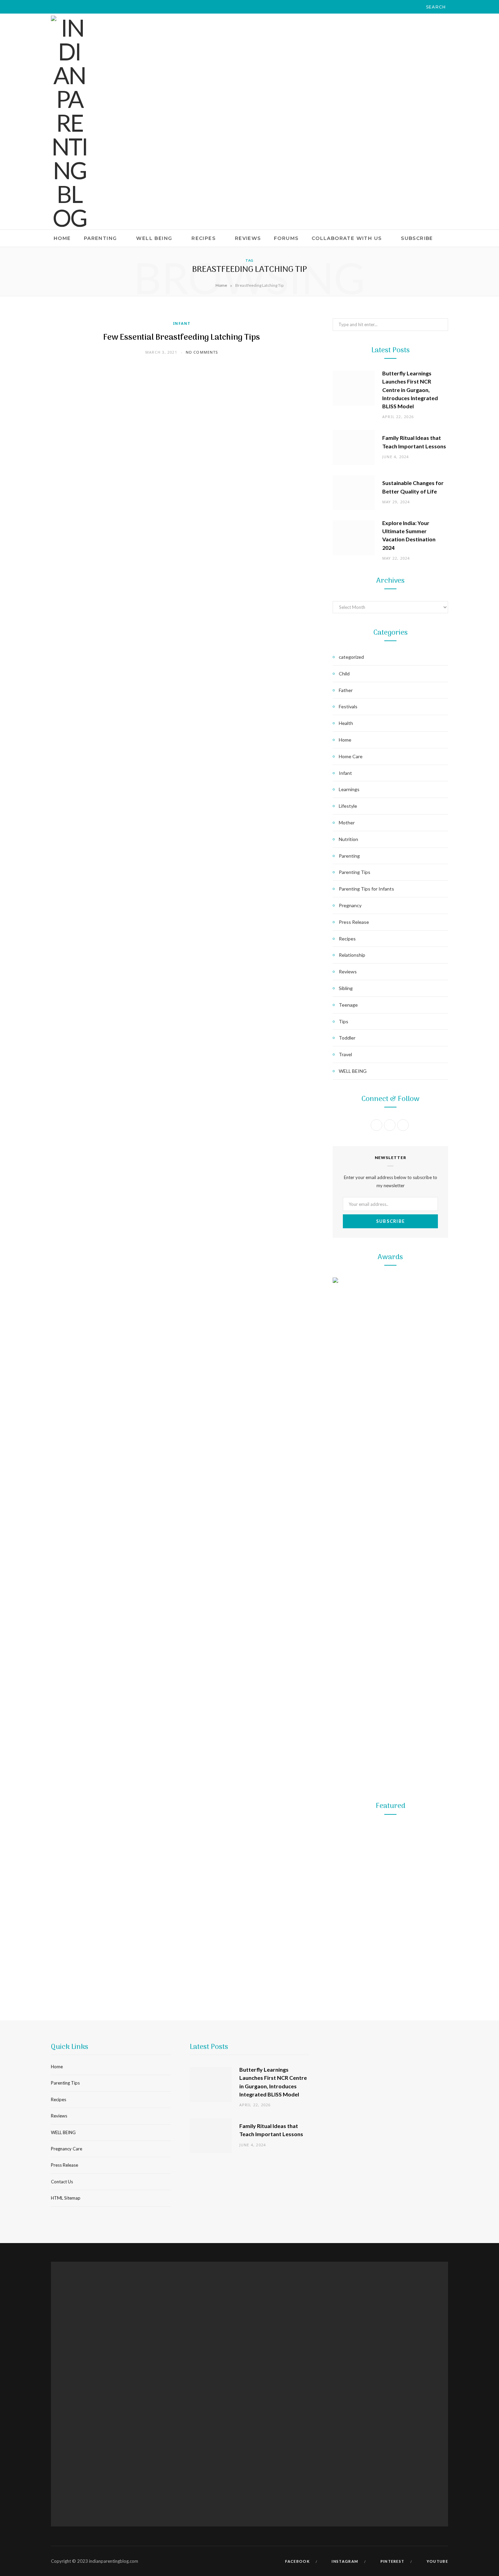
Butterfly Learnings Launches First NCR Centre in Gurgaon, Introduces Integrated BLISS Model (410, 390)
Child (344, 674)
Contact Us (62, 2182)
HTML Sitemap (66, 2198)
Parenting (100, 238)
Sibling (346, 988)
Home (62, 238)
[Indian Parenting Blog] (69, 123)
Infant (182, 323)
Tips (344, 1021)
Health (346, 723)
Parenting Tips (355, 872)
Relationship (352, 955)
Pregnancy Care (67, 2149)
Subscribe (417, 238)
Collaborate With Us (347, 238)
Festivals (348, 706)
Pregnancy (350, 905)
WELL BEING (154, 238)
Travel (345, 1054)
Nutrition (348, 839)
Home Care (351, 756)
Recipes (204, 238)
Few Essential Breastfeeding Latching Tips (182, 338)
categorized (351, 657)
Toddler (347, 1038)
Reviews (248, 238)
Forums (286, 238)
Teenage (348, 1005)
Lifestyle (348, 806)
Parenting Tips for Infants (366, 889)
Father (346, 690)
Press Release (354, 922)
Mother (347, 823)
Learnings (349, 789)
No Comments (202, 352)
